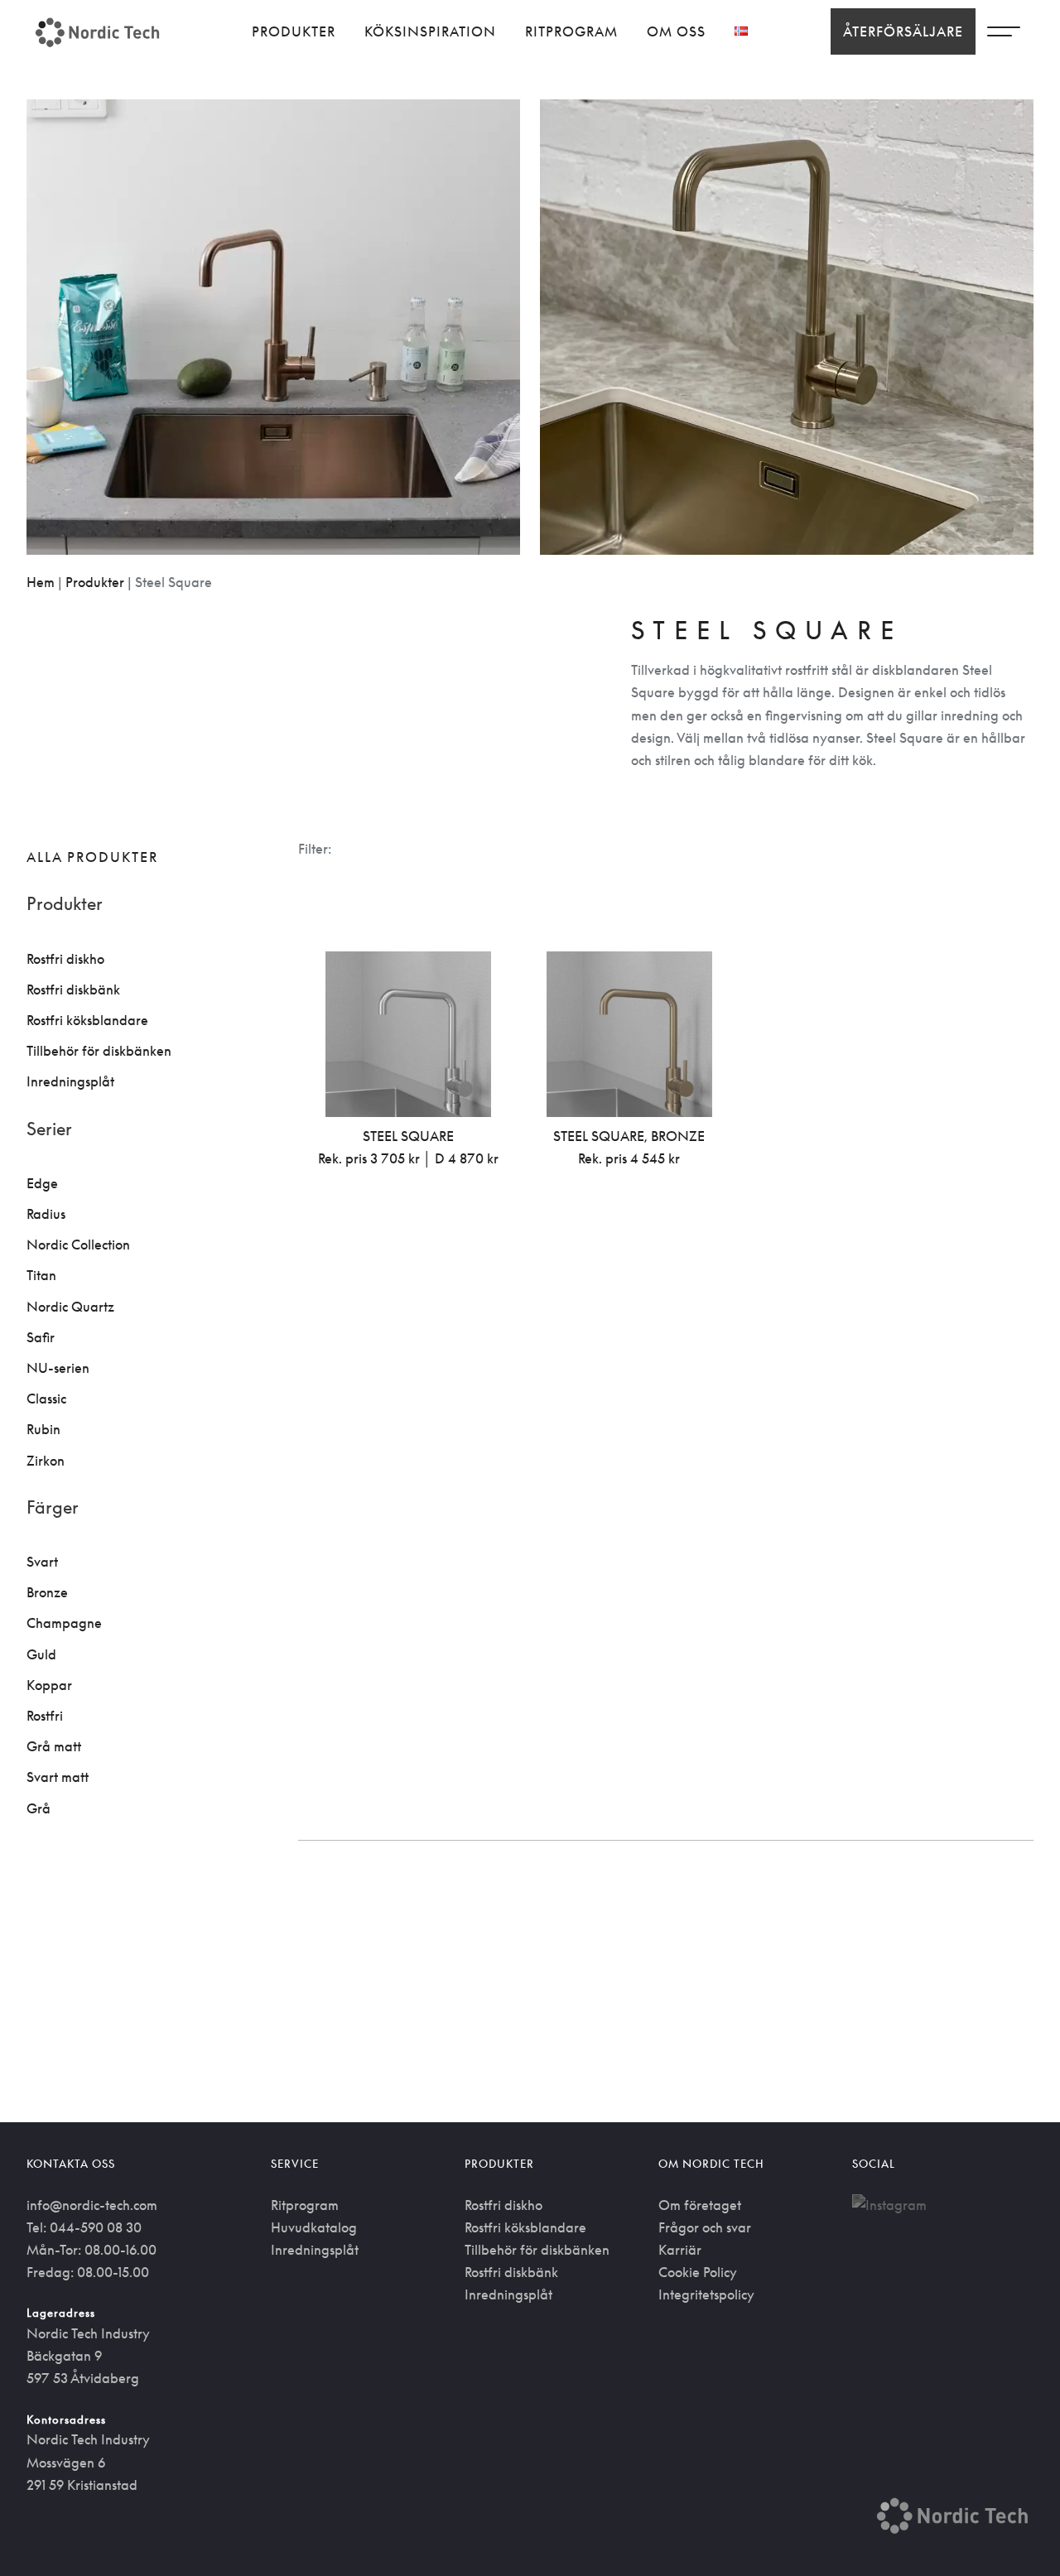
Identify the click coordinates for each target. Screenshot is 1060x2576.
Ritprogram (571, 31)
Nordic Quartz (70, 1307)
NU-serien (58, 1368)
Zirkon (46, 1461)
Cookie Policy (698, 2272)
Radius (46, 1214)
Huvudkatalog (314, 2227)
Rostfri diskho (65, 959)
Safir (41, 1337)
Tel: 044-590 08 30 (84, 2227)
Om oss (676, 31)
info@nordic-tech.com (92, 2205)
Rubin (43, 1429)
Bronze (47, 1592)
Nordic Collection (78, 1245)
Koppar (49, 1685)
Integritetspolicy (706, 2294)
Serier (49, 1129)
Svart (42, 1562)
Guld (41, 1654)
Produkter (294, 31)
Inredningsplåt (70, 1081)
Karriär (680, 2250)
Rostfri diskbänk (73, 989)
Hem (41, 582)
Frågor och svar (705, 2227)
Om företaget (700, 2205)
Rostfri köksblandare (87, 1020)
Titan (41, 1275)
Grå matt (54, 1746)
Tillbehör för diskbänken (99, 1051)
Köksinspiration (430, 31)
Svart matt (58, 1777)
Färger (53, 1507)
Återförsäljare (903, 31)
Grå (39, 1808)
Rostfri (45, 1716)
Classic (46, 1399)
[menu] (1004, 36)
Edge (42, 1183)
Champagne (64, 1623)
